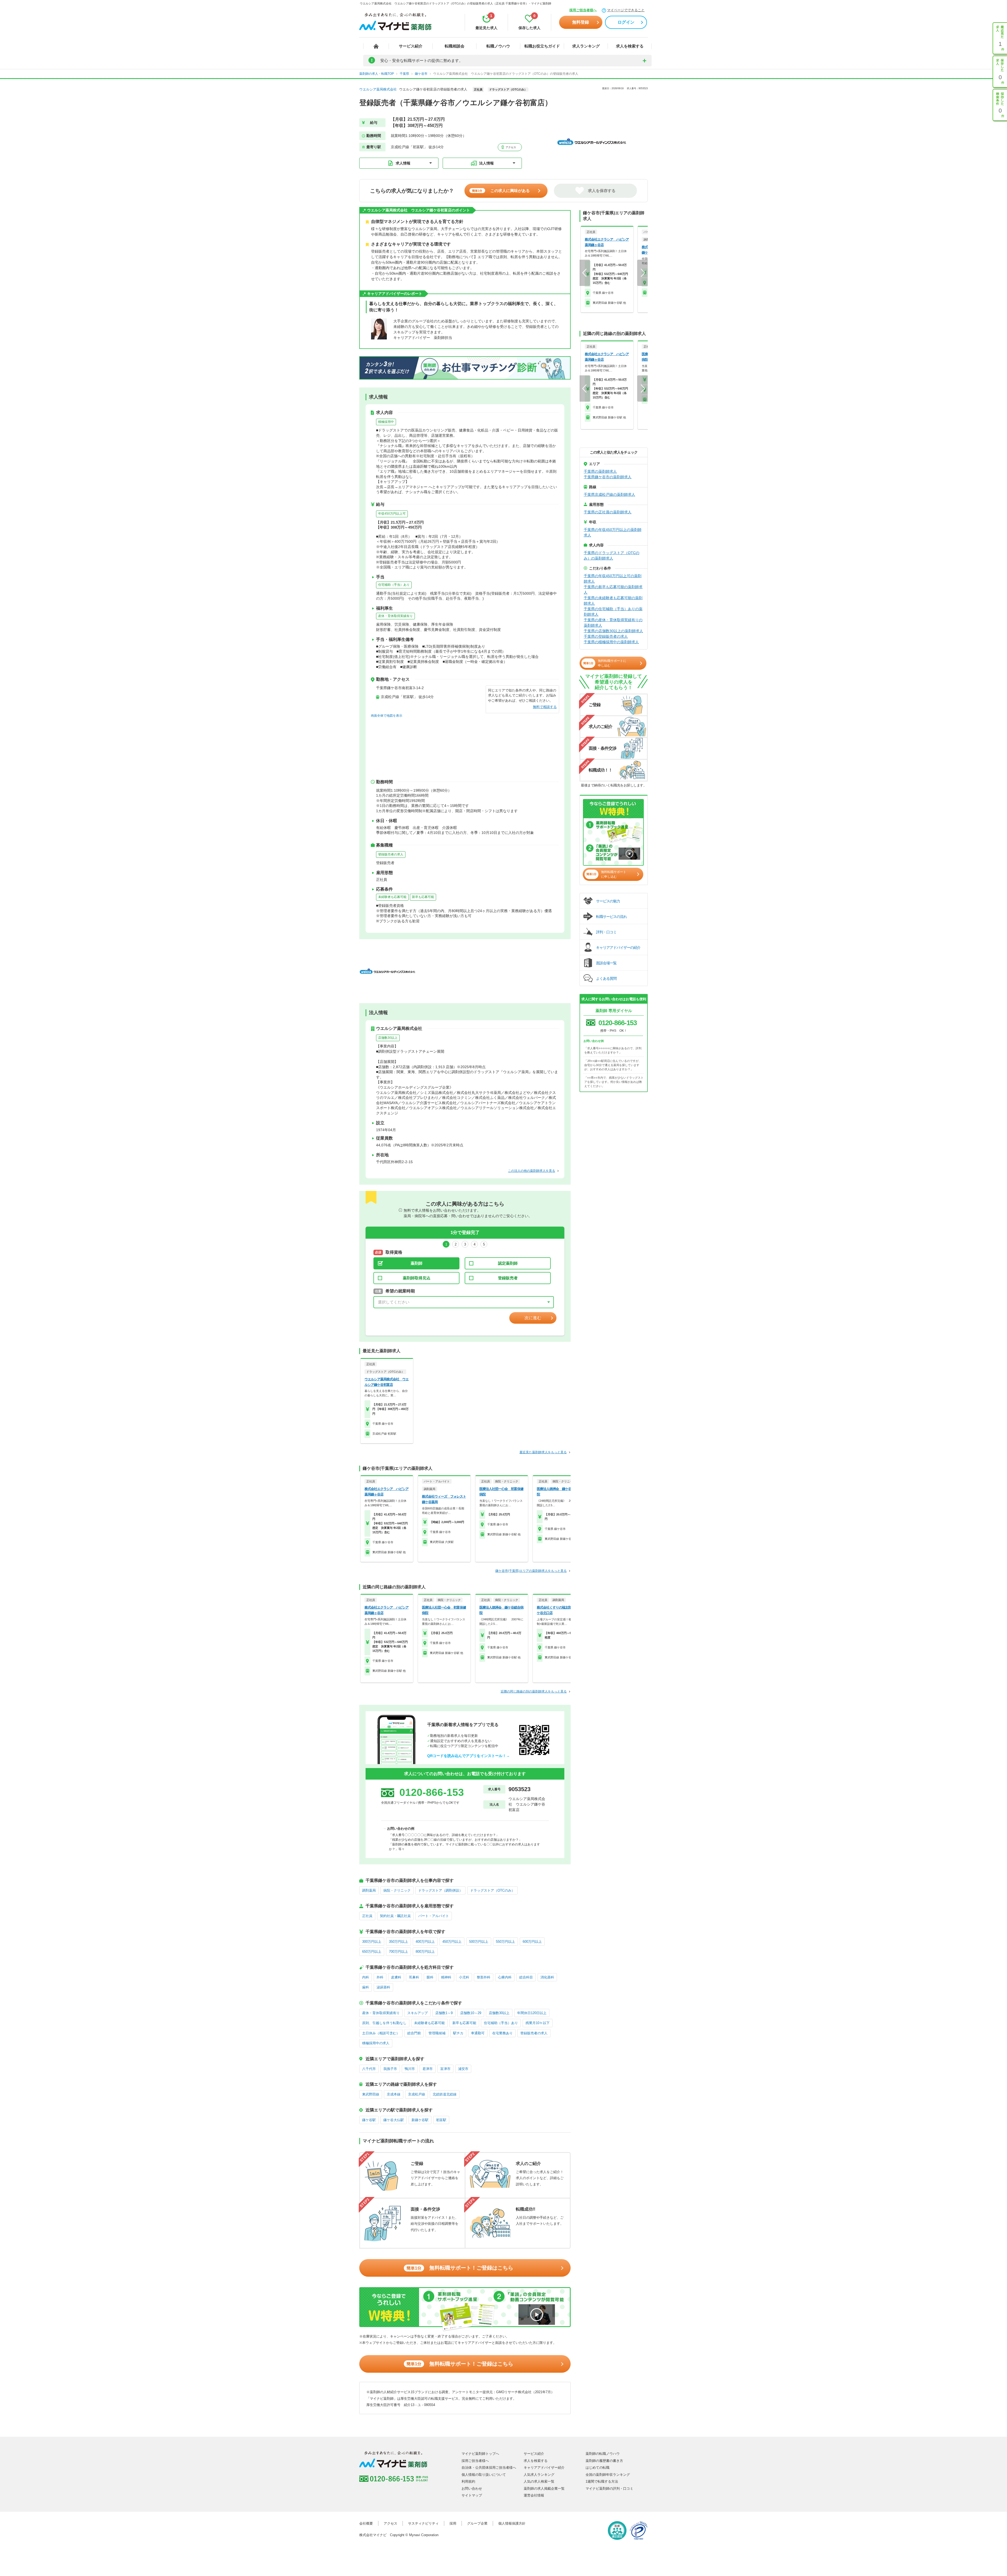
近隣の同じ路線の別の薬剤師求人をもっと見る (534, 1691)
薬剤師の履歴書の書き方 (604, 2461)
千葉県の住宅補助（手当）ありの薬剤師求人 (613, 612)
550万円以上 (505, 1942)
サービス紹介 (411, 46)
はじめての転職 (598, 2468)
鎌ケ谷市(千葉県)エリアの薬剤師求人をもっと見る (531, 1571)
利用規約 (468, 2481)
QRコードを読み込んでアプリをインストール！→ (468, 1756)
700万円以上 (398, 1952)
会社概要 (366, 2523)
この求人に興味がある (501, 191)
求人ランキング (586, 46)
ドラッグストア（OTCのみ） (492, 1890)
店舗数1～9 (444, 2013)
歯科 (366, 1987)
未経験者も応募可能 (392, 897)
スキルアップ (417, 2013)
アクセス (510, 147)
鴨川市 (410, 2069)
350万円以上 (398, 1942)
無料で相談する (545, 707)
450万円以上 (452, 1942)
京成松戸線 (417, 2094)
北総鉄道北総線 (445, 2094)
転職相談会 (455, 46)
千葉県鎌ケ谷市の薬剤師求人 (608, 477)
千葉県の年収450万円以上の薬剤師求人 (613, 532)
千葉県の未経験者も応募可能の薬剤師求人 (613, 601)
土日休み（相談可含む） (381, 2033)
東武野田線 (371, 2094)
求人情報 (403, 163)
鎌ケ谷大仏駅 (394, 2120)
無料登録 (581, 22)
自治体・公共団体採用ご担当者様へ (489, 2468)
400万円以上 (425, 1942)
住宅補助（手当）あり (394, 585)
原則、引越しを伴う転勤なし (384, 2023)
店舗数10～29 (471, 2013)
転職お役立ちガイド (542, 46)
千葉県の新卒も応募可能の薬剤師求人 (613, 590)
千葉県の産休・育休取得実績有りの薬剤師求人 (613, 623)
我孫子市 (390, 2069)
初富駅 (441, 2120)
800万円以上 (425, 1952)
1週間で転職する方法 (602, 2481)
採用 (453, 2523)
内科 (366, 1977)
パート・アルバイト (434, 1916)
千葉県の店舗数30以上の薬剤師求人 (613, 631)
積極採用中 (386, 422)
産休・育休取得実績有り (395, 616)
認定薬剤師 (508, 1263)
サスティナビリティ (423, 2523)
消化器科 (547, 1977)
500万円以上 (479, 1942)
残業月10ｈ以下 (538, 2023)
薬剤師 (417, 1263)
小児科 (464, 1977)
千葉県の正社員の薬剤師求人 (608, 512)
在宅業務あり (502, 2033)
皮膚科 (396, 1977)
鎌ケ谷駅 (369, 2120)
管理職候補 (437, 2033)
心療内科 (505, 1977)
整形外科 (484, 1977)
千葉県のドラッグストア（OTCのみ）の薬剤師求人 (612, 555)
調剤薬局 (369, 1890)
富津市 (445, 2069)
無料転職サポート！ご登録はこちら (460, 2268)
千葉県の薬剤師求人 (600, 471)
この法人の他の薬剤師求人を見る (532, 1171)
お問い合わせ (472, 2489)
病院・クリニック (397, 1890)
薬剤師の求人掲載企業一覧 (544, 2489)
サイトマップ (472, 2495)
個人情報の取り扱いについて (484, 2475)
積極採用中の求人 (376, 2043)
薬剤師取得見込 (417, 1278)
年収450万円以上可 (392, 514)
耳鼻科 (414, 1977)
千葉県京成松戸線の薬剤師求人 (609, 494)
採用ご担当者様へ (583, 10)
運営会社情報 (534, 2495)
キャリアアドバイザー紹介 (544, 2468)
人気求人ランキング (539, 2475)
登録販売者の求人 (391, 854)
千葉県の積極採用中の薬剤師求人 (611, 642)
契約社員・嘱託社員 (395, 1916)
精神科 (446, 1977)
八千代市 (369, 2069)
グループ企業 (477, 2523)
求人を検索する (630, 46)
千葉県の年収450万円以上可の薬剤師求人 (613, 579)
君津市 (428, 2069)
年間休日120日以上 (532, 2013)
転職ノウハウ (498, 46)
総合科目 (526, 1977)
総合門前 (414, 2033)
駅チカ (458, 2033)
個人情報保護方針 (512, 2523)
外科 (380, 1977)
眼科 (430, 1977)
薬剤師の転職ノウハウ (603, 2454)
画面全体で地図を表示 (387, 716)
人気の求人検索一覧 (539, 2481)
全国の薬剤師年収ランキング (608, 2475)
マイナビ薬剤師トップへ (480, 2454)
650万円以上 (372, 1952)
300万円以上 (372, 1942)
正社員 (367, 1916)
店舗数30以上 (388, 1038)
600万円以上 (532, 1942)
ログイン (626, 22)
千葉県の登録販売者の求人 (606, 636)
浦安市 (463, 2069)
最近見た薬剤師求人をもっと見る (543, 1452)
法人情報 (486, 163)
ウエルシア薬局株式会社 (378, 89)
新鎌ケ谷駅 (420, 2120)
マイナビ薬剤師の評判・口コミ (609, 2489)
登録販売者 (508, 1278)
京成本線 (394, 2094)
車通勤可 (478, 2033)
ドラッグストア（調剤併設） (440, 1890)
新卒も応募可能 (423, 897)
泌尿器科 (383, 1987)
